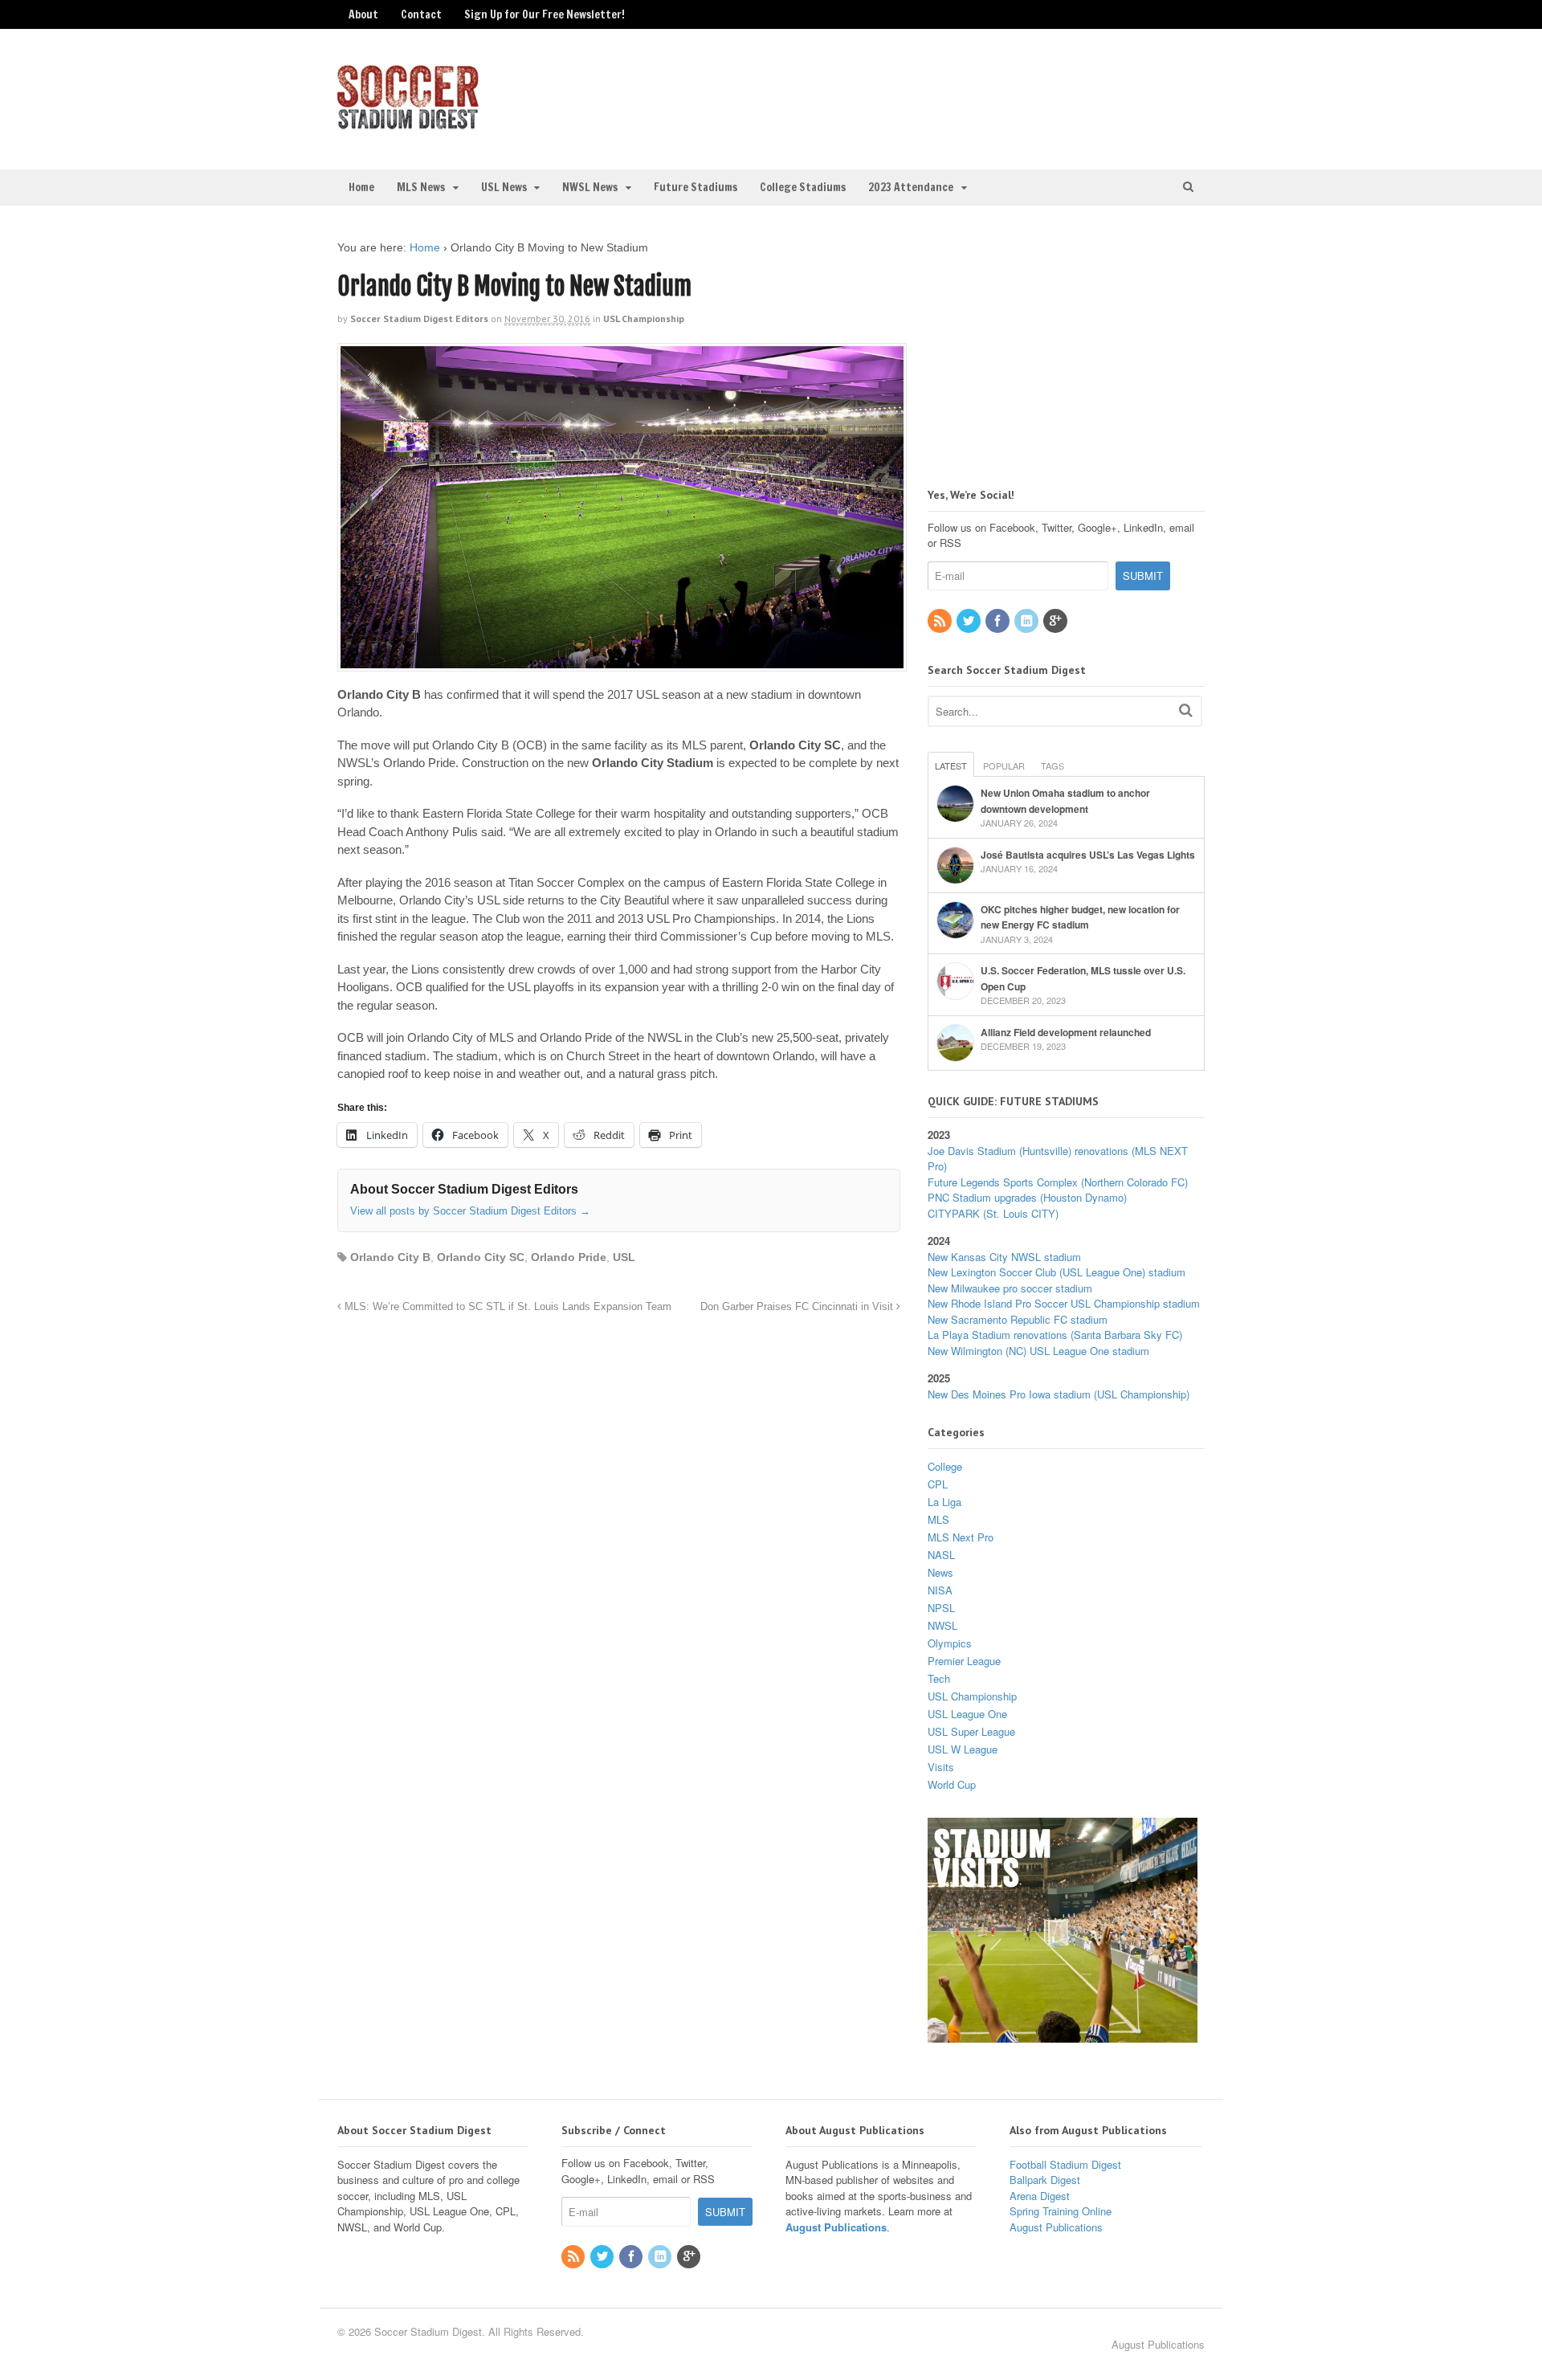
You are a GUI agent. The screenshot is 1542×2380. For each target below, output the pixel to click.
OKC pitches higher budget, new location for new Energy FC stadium (1080, 917)
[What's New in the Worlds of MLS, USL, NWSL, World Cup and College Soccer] (408, 125)
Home (361, 187)
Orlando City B (390, 1257)
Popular (1004, 765)
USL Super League (971, 1731)
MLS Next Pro (961, 1537)
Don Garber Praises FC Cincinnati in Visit (798, 1307)
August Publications (836, 2227)
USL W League (963, 1749)
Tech (939, 1678)
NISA (940, 1590)
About (363, 14)
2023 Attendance (911, 187)
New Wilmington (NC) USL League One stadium (1038, 1351)
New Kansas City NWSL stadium (1004, 1257)
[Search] (1186, 710)
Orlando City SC (481, 1257)
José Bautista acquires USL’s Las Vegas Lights (1088, 855)
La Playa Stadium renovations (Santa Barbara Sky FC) (1055, 1335)
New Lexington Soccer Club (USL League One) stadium (1057, 1272)
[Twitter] (969, 621)
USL (624, 1257)
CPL (938, 1484)
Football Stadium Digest (1065, 2164)
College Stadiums (803, 187)
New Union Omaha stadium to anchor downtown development (1065, 801)
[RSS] (940, 621)
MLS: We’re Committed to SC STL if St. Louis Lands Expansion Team (506, 1307)
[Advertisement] (1072, 97)
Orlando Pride (569, 1257)
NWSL (942, 1625)
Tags (1052, 765)
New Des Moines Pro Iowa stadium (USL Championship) (1059, 1394)
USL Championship (644, 318)
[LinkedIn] (1027, 621)
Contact (421, 14)
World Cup (952, 1784)
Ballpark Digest (1045, 2180)
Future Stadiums (696, 187)
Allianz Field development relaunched (1066, 1032)
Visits (941, 1767)
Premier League (964, 1661)
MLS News (421, 187)
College (945, 1466)
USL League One (967, 1714)
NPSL (941, 1608)
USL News (504, 187)
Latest (951, 765)
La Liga (944, 1502)
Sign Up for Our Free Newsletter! (545, 14)
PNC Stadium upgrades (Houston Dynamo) (1027, 1197)
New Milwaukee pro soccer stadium (1010, 1288)
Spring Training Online (1061, 2211)
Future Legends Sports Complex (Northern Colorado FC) (1058, 1182)
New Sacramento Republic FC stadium (1018, 1319)
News (940, 1572)
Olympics (950, 1643)
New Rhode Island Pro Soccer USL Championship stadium (1064, 1303)
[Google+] (1056, 621)
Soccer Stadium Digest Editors (419, 318)
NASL (941, 1555)
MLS (938, 1519)
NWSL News (590, 187)
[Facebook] (998, 621)
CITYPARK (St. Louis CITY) (993, 1213)
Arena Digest (1040, 2196)
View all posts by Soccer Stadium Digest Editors (470, 1211)
